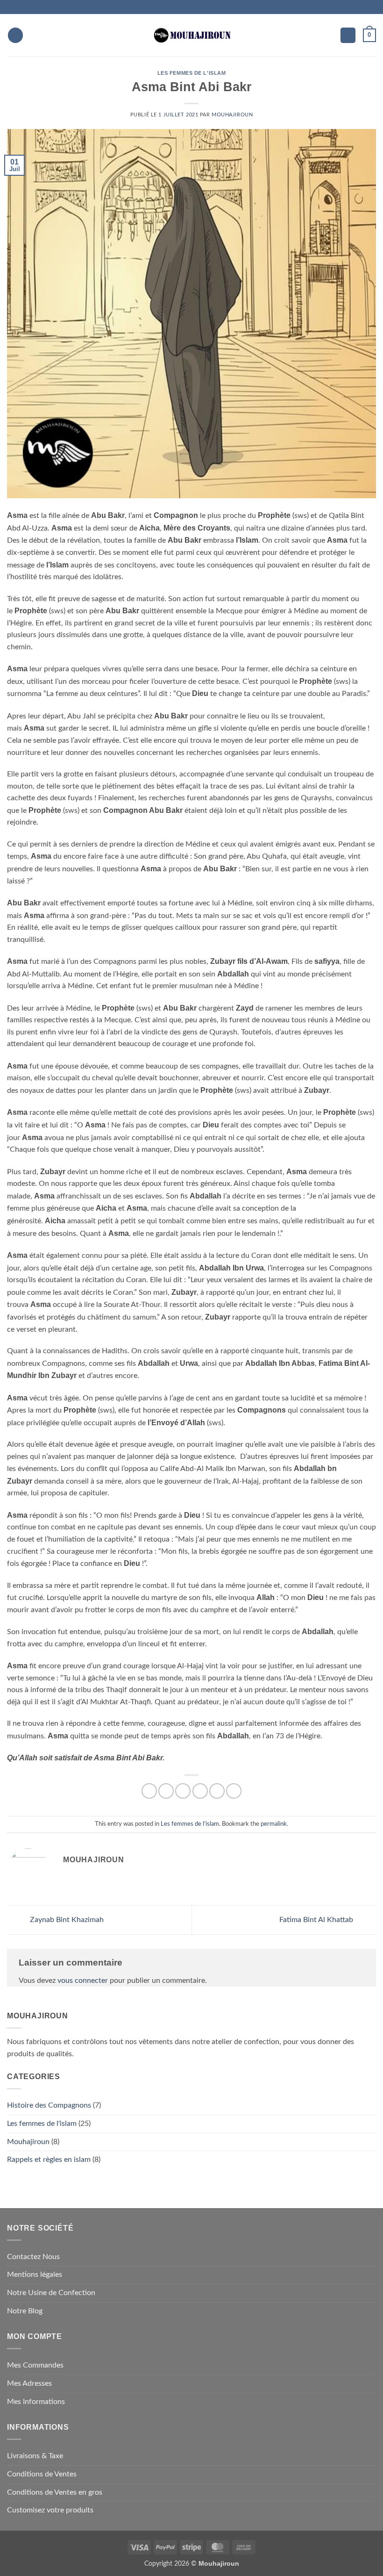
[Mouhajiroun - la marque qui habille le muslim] (191, 35)
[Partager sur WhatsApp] (149, 1791)
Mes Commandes (35, 2365)
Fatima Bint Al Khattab (317, 1920)
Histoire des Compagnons (49, 2105)
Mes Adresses (29, 2383)
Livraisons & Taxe (35, 2456)
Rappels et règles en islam (49, 2160)
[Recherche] (33, 35)
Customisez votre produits (50, 2510)
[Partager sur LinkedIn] (234, 1791)
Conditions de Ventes (42, 2474)
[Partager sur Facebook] (166, 1791)
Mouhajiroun (232, 115)
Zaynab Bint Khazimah (66, 1920)
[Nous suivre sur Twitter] (197, 7)
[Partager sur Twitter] (183, 1791)
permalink (274, 1824)
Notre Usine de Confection (51, 2293)
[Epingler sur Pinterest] (217, 1791)
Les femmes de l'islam (192, 73)
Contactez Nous (33, 2257)
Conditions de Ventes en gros (55, 2492)
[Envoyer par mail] (200, 1791)
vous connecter (83, 1980)
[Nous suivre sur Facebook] (179, 7)
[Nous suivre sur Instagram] (188, 7)
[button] (15, 35)
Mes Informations (36, 2402)
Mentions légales (35, 2275)
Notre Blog (25, 2311)
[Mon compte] (348, 35)
